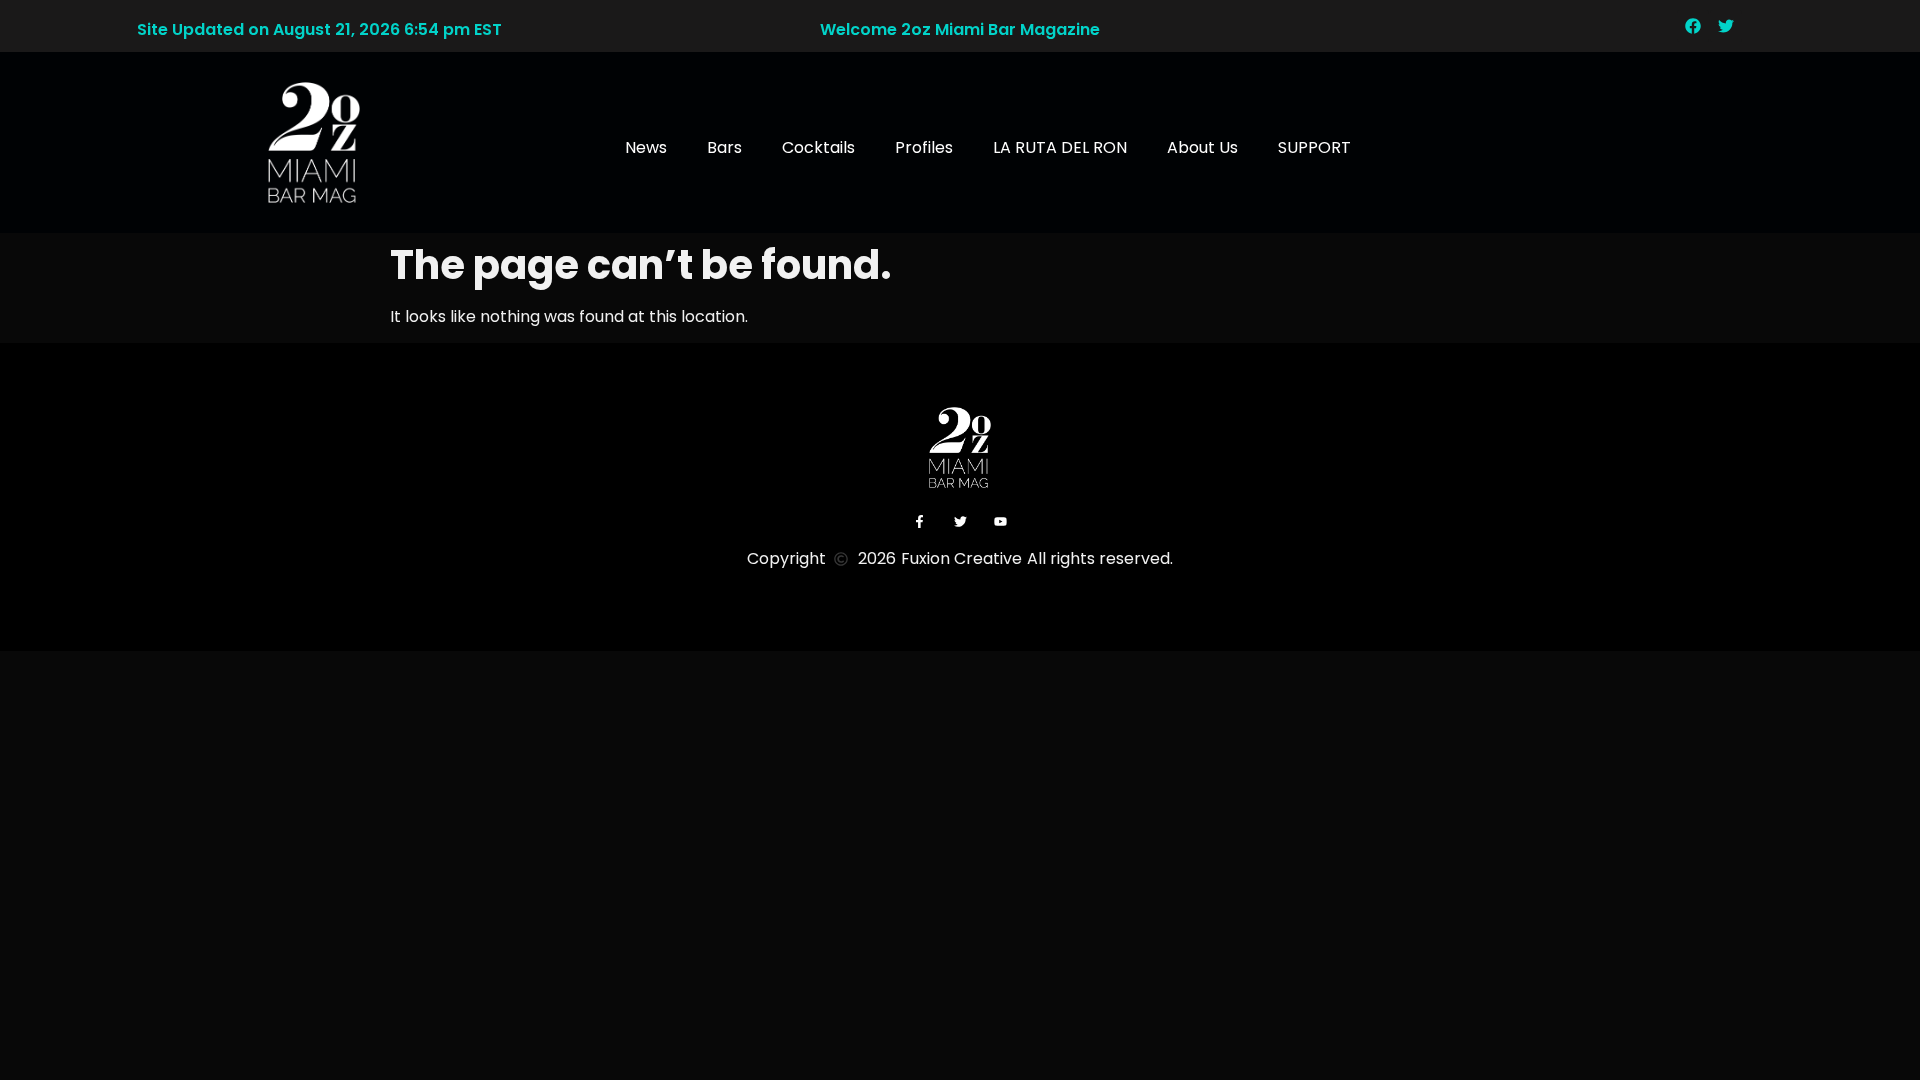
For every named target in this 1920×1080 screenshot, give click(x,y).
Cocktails (818, 147)
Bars (724, 147)
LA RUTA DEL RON (1060, 147)
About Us (1202, 147)
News (646, 147)
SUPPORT (1314, 147)
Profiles (924, 147)
